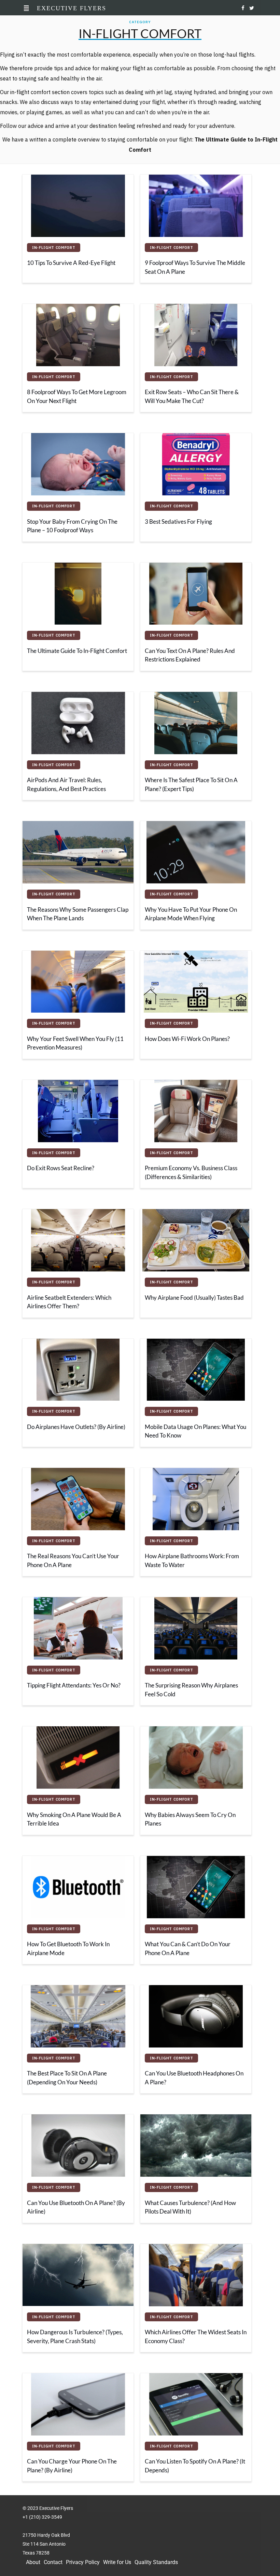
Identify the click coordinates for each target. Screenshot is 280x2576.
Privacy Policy (83, 2562)
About (33, 2562)
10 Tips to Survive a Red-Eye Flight (71, 263)
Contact (53, 2562)
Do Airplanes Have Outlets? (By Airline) (76, 1427)
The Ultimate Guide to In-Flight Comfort (77, 651)
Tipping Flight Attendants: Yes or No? (74, 1685)
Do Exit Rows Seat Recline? (61, 1168)
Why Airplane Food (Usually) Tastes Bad (194, 1298)
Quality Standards (156, 2562)
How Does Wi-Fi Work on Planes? (187, 1039)
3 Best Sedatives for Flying (178, 522)
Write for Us (117, 2562)
